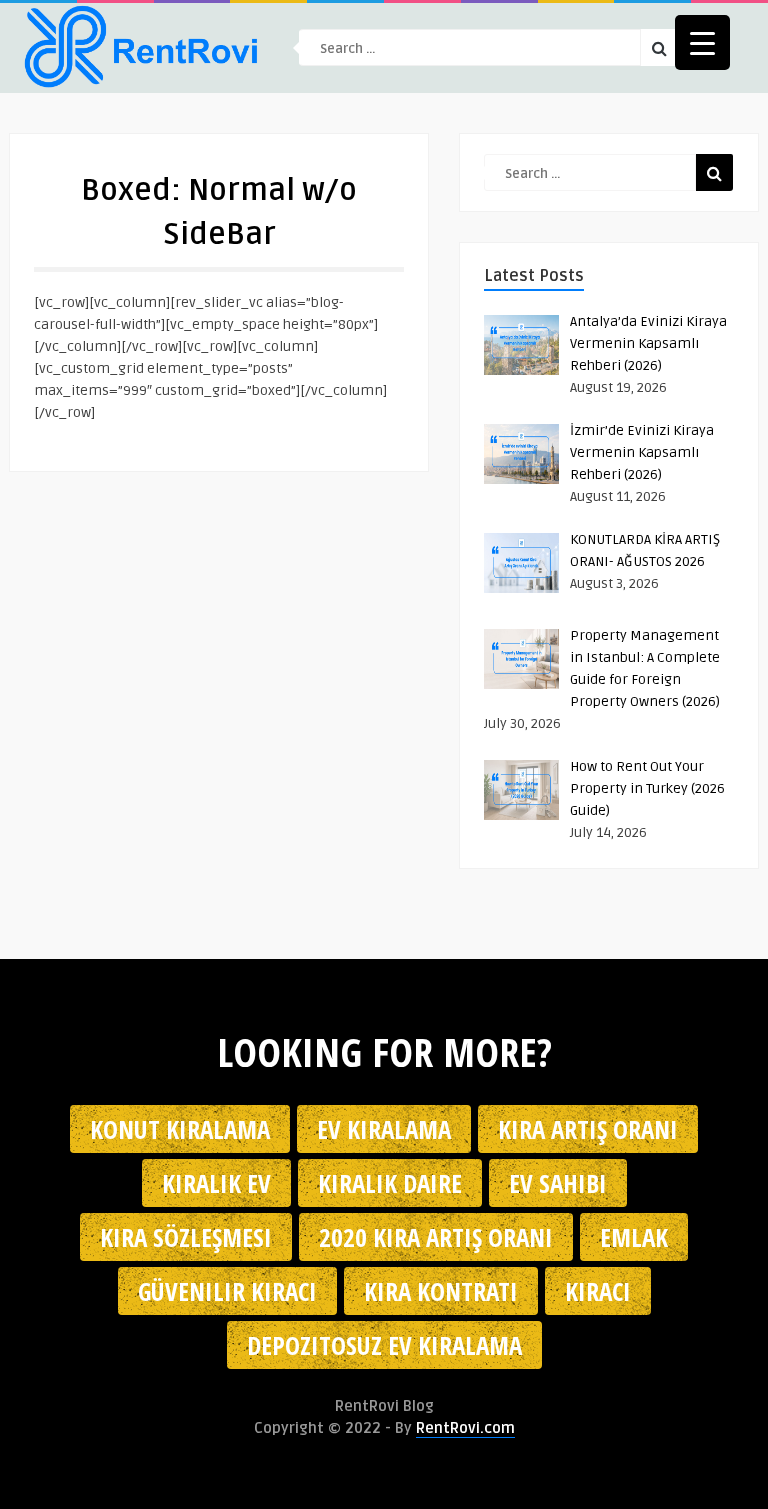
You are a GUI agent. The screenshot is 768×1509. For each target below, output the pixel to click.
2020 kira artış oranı (436, 1237)
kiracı (598, 1291)
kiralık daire (390, 1183)
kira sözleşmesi (186, 1237)
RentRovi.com (465, 1428)
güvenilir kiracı (227, 1291)
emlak (634, 1237)
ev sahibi (558, 1183)
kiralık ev (216, 1183)
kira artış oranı (588, 1129)
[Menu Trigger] (702, 42)
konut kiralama (180, 1129)
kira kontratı (441, 1291)
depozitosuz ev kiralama (384, 1345)
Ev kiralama (384, 1129)
